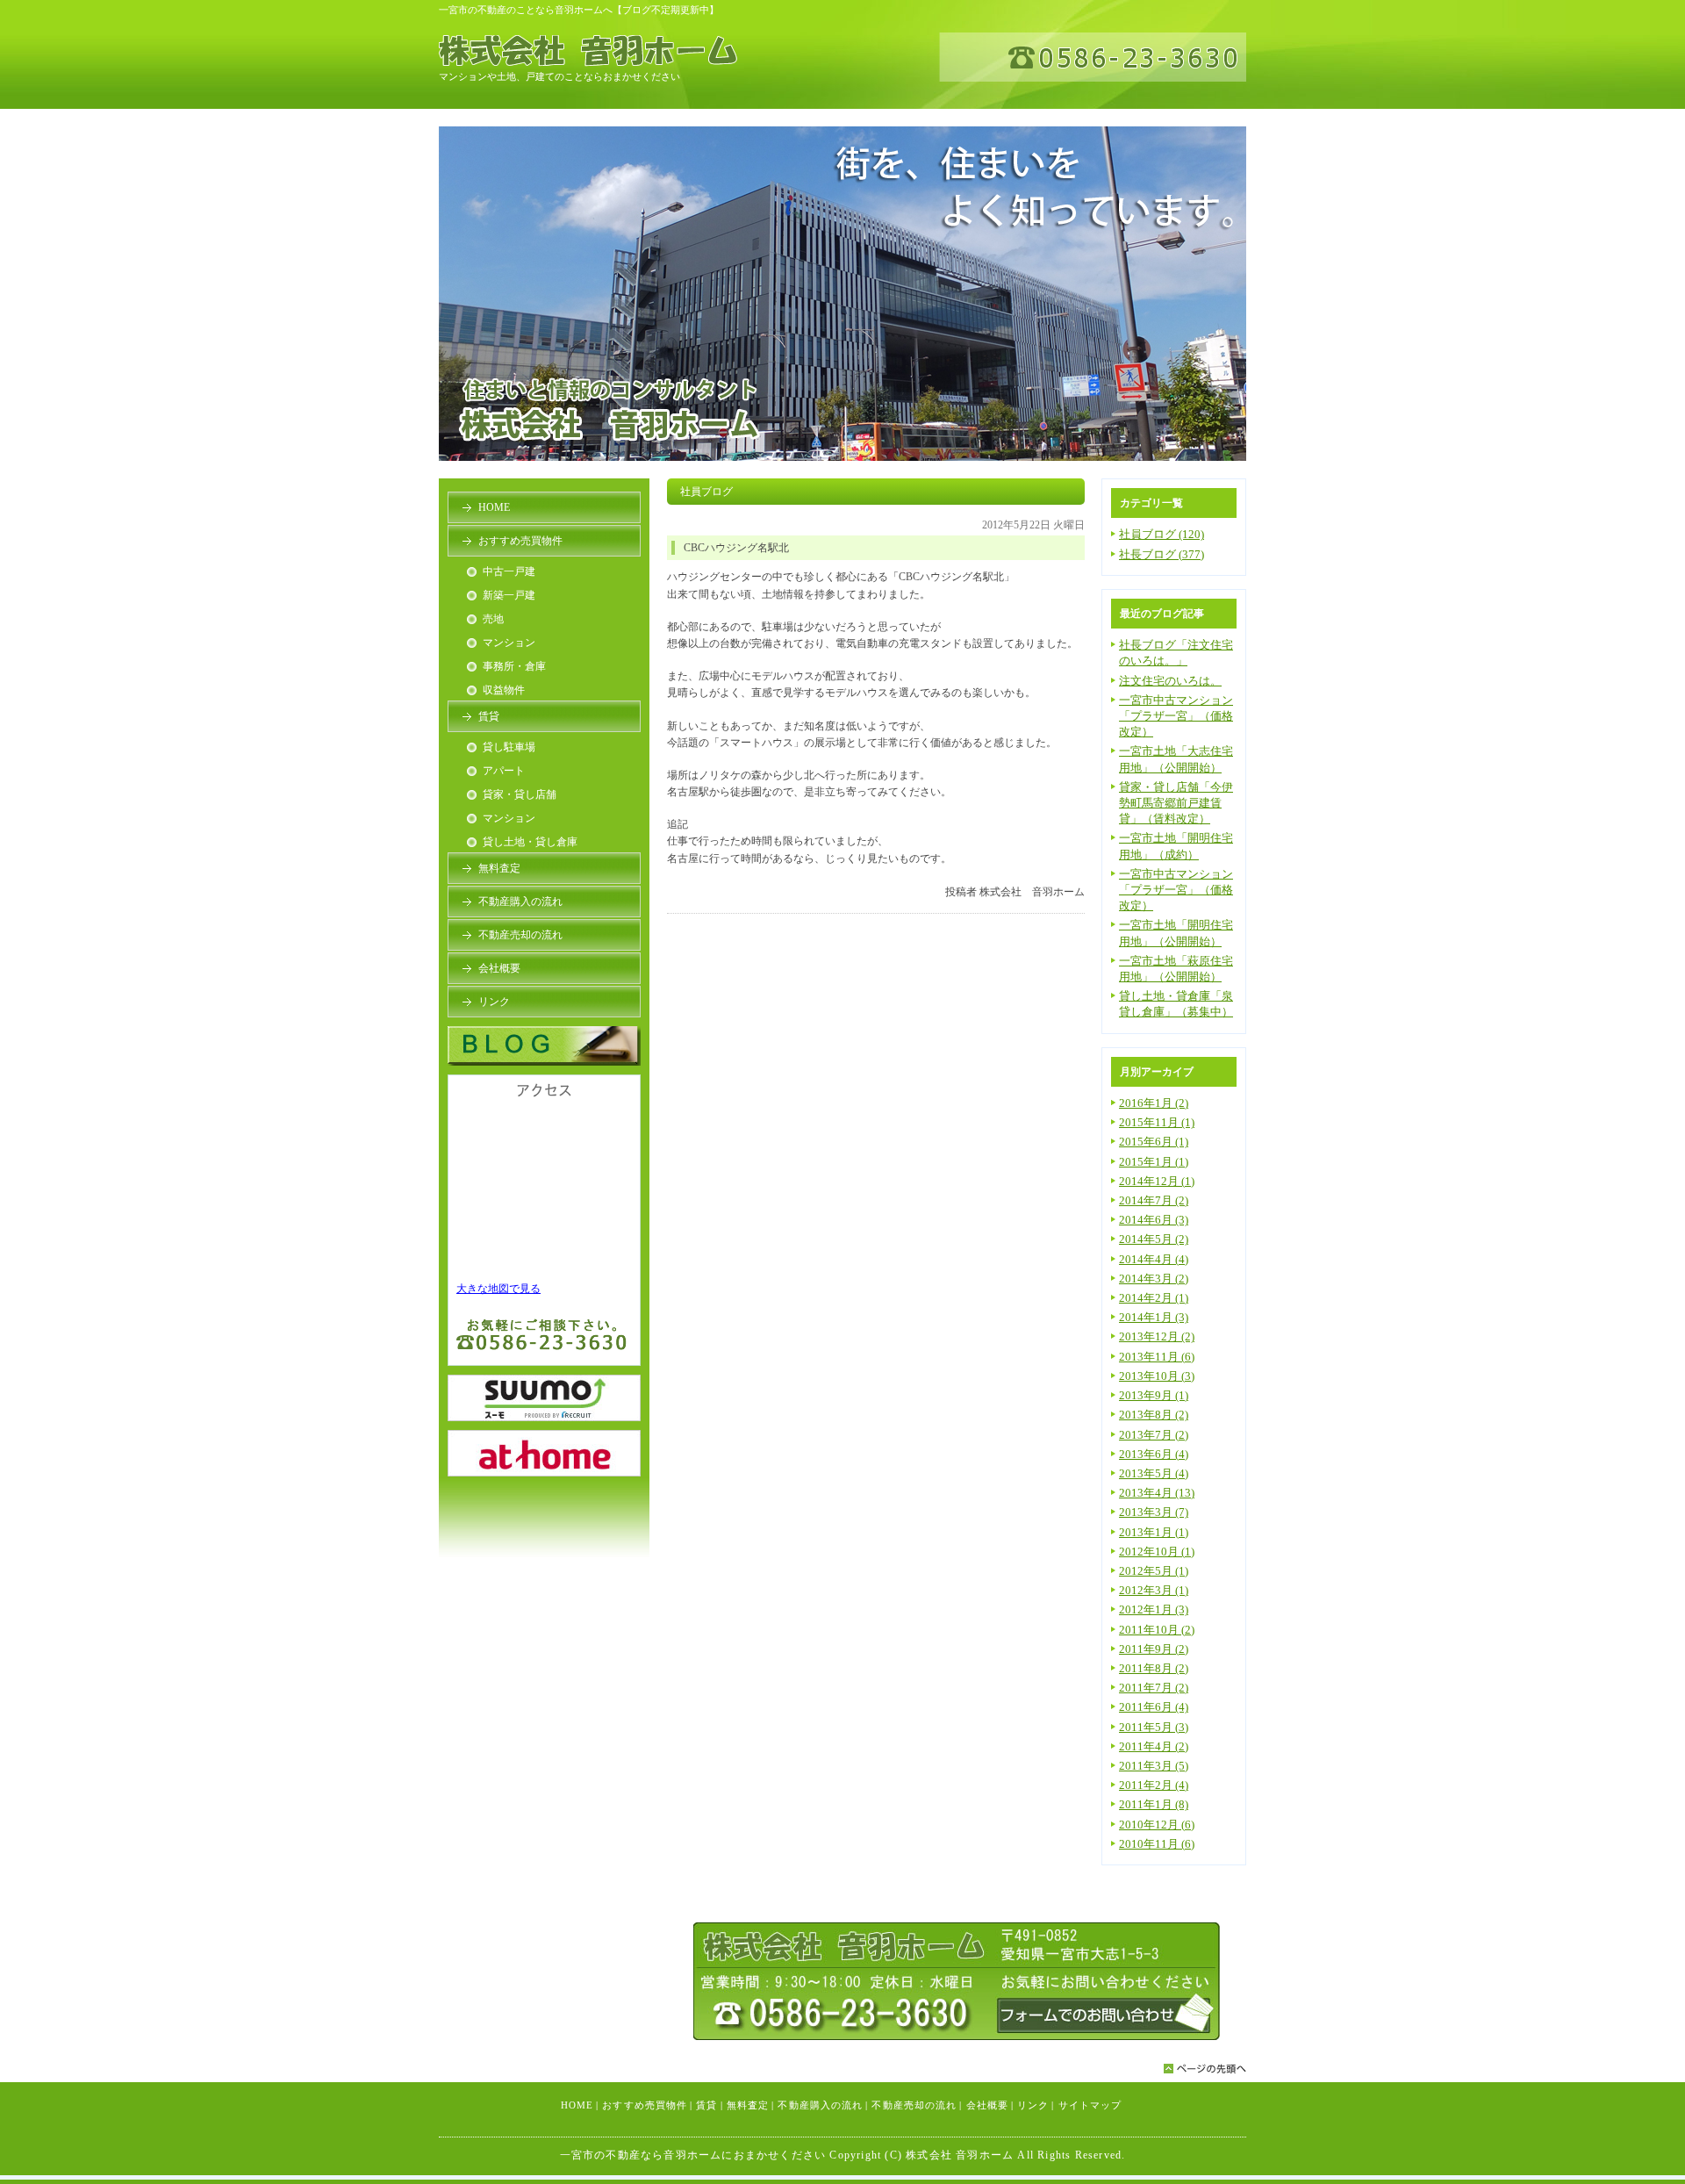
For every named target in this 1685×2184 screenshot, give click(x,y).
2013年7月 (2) (1154, 1435)
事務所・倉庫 (514, 666)
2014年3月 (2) (1154, 1279)
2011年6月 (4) (1154, 1707)
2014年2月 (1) (1154, 1298)
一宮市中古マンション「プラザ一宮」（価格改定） (1176, 716)
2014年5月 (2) (1154, 1239)
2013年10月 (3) (1157, 1376)
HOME (494, 507)
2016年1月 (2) (1154, 1103)
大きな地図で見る (498, 1289)
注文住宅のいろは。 (1170, 681)
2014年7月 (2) (1154, 1200)
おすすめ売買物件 (520, 541)
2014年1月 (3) (1154, 1317)
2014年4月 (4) (1154, 1259)
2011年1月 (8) (1154, 1804)
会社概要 (499, 968)
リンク (494, 1002)
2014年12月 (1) (1157, 1181)
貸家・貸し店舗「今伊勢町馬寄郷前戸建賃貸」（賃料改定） (1176, 803)
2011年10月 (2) (1157, 1630)
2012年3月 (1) (1154, 1590)
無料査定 (499, 868)
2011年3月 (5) (1154, 1766)
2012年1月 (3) (1154, 1609)
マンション (509, 643)
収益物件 (504, 690)
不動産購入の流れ (520, 902)
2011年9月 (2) (1154, 1649)
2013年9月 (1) (1154, 1395)
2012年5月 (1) (1154, 1571)
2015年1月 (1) (1154, 1162)
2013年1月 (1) (1154, 1532)
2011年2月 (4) (1154, 1785)
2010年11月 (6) (1157, 1844)
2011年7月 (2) (1154, 1688)
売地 (493, 619)
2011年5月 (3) (1154, 1727)
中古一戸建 (509, 571)
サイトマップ (1090, 2105)
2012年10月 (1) (1157, 1552)
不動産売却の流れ (520, 935)
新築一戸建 (509, 595)
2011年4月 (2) (1154, 1746)
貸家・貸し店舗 (520, 794)
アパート (504, 771)
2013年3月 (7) (1154, 1512)
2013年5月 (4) (1154, 1473)
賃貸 (489, 716)
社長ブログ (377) (1162, 554)
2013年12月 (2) (1157, 1336)
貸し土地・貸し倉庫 (530, 842)
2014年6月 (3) (1154, 1220)
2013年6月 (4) (1154, 1454)
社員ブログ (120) (1162, 534)
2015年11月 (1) (1157, 1122)
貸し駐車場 (509, 747)
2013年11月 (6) (1157, 1357)
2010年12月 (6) (1157, 1825)
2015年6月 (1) (1154, 1142)
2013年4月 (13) (1157, 1493)
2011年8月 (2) (1154, 1668)
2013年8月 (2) (1154, 1415)
